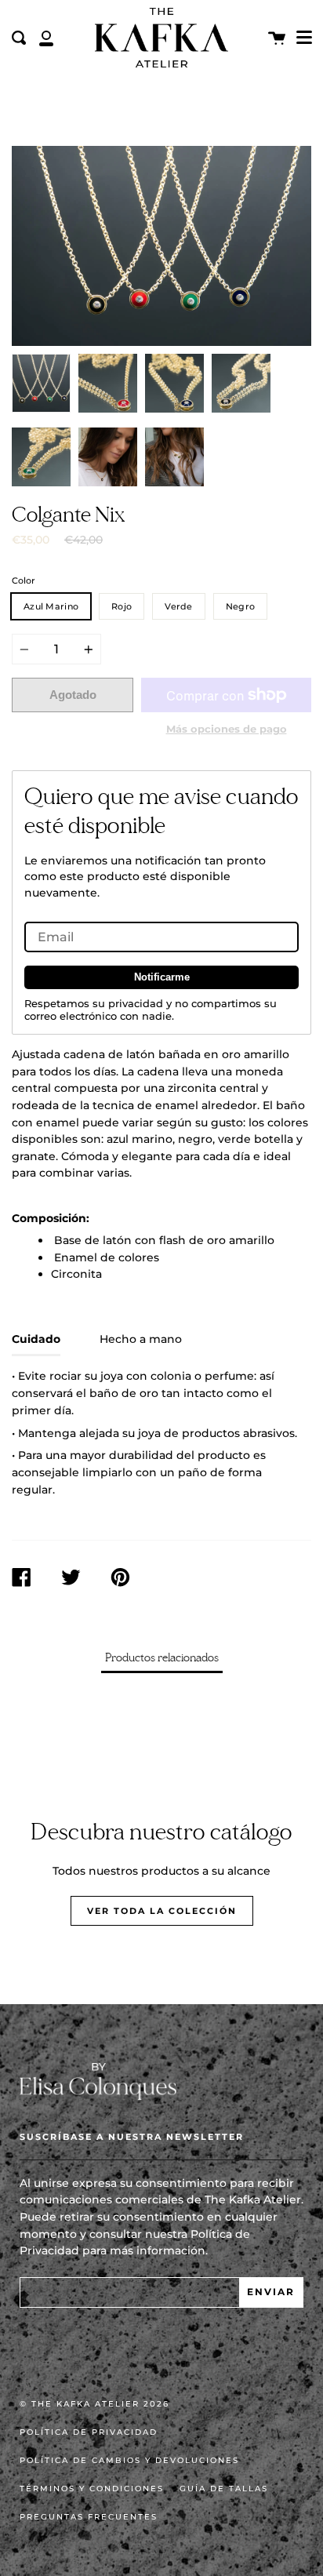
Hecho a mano (141, 1339)
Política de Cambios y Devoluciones (129, 2460)
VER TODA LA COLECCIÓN (162, 1911)
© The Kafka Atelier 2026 (94, 2404)
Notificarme (162, 977)
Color (24, 580)
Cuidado (36, 1339)
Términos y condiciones (92, 2489)
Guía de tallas (224, 2489)
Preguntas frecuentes (89, 2517)
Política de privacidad (89, 2432)
